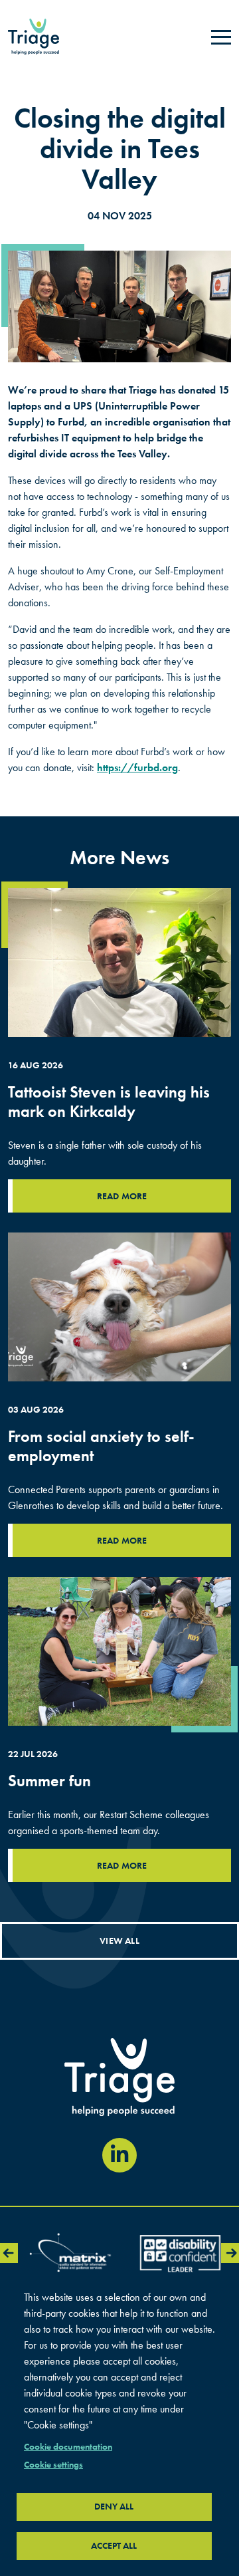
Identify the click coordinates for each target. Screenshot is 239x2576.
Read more (122, 1196)
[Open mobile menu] (221, 37)
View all (119, 1940)
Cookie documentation (68, 2447)
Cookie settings (53, 2465)
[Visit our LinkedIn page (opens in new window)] (119, 2155)
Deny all (114, 2507)
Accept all (114, 2546)
